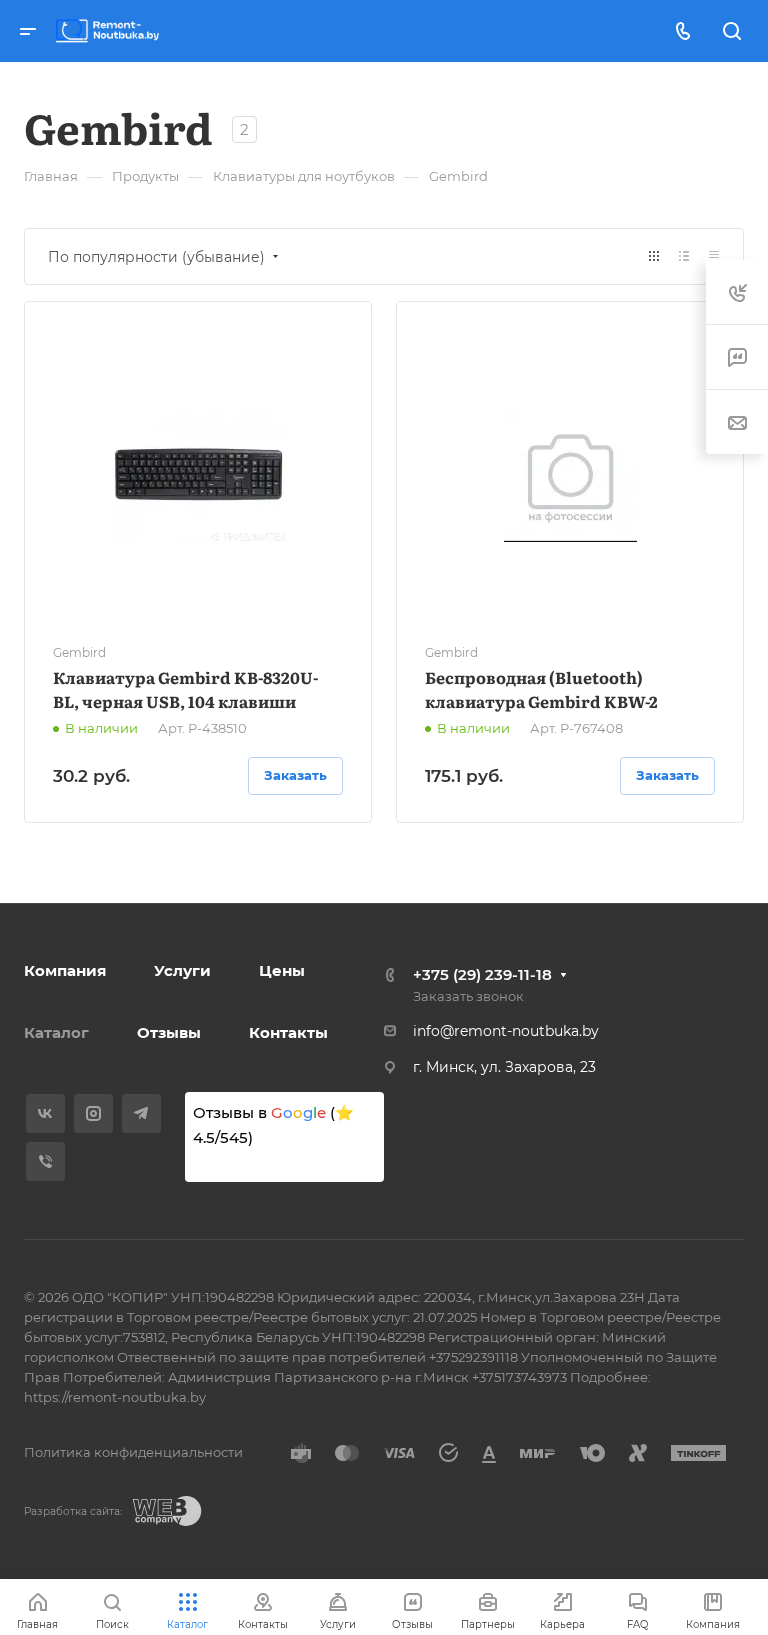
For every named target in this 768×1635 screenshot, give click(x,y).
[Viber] (45, 1161)
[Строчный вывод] (684, 256)
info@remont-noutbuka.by (506, 1031)
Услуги (182, 970)
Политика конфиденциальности (133, 1452)
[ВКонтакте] (45, 1113)
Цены (282, 970)
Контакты (288, 1032)
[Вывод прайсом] (714, 256)
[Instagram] (93, 1113)
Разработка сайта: (73, 1511)
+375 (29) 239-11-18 (482, 974)
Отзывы (169, 1032)
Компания (65, 970)
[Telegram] (141, 1113)
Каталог (56, 1032)
